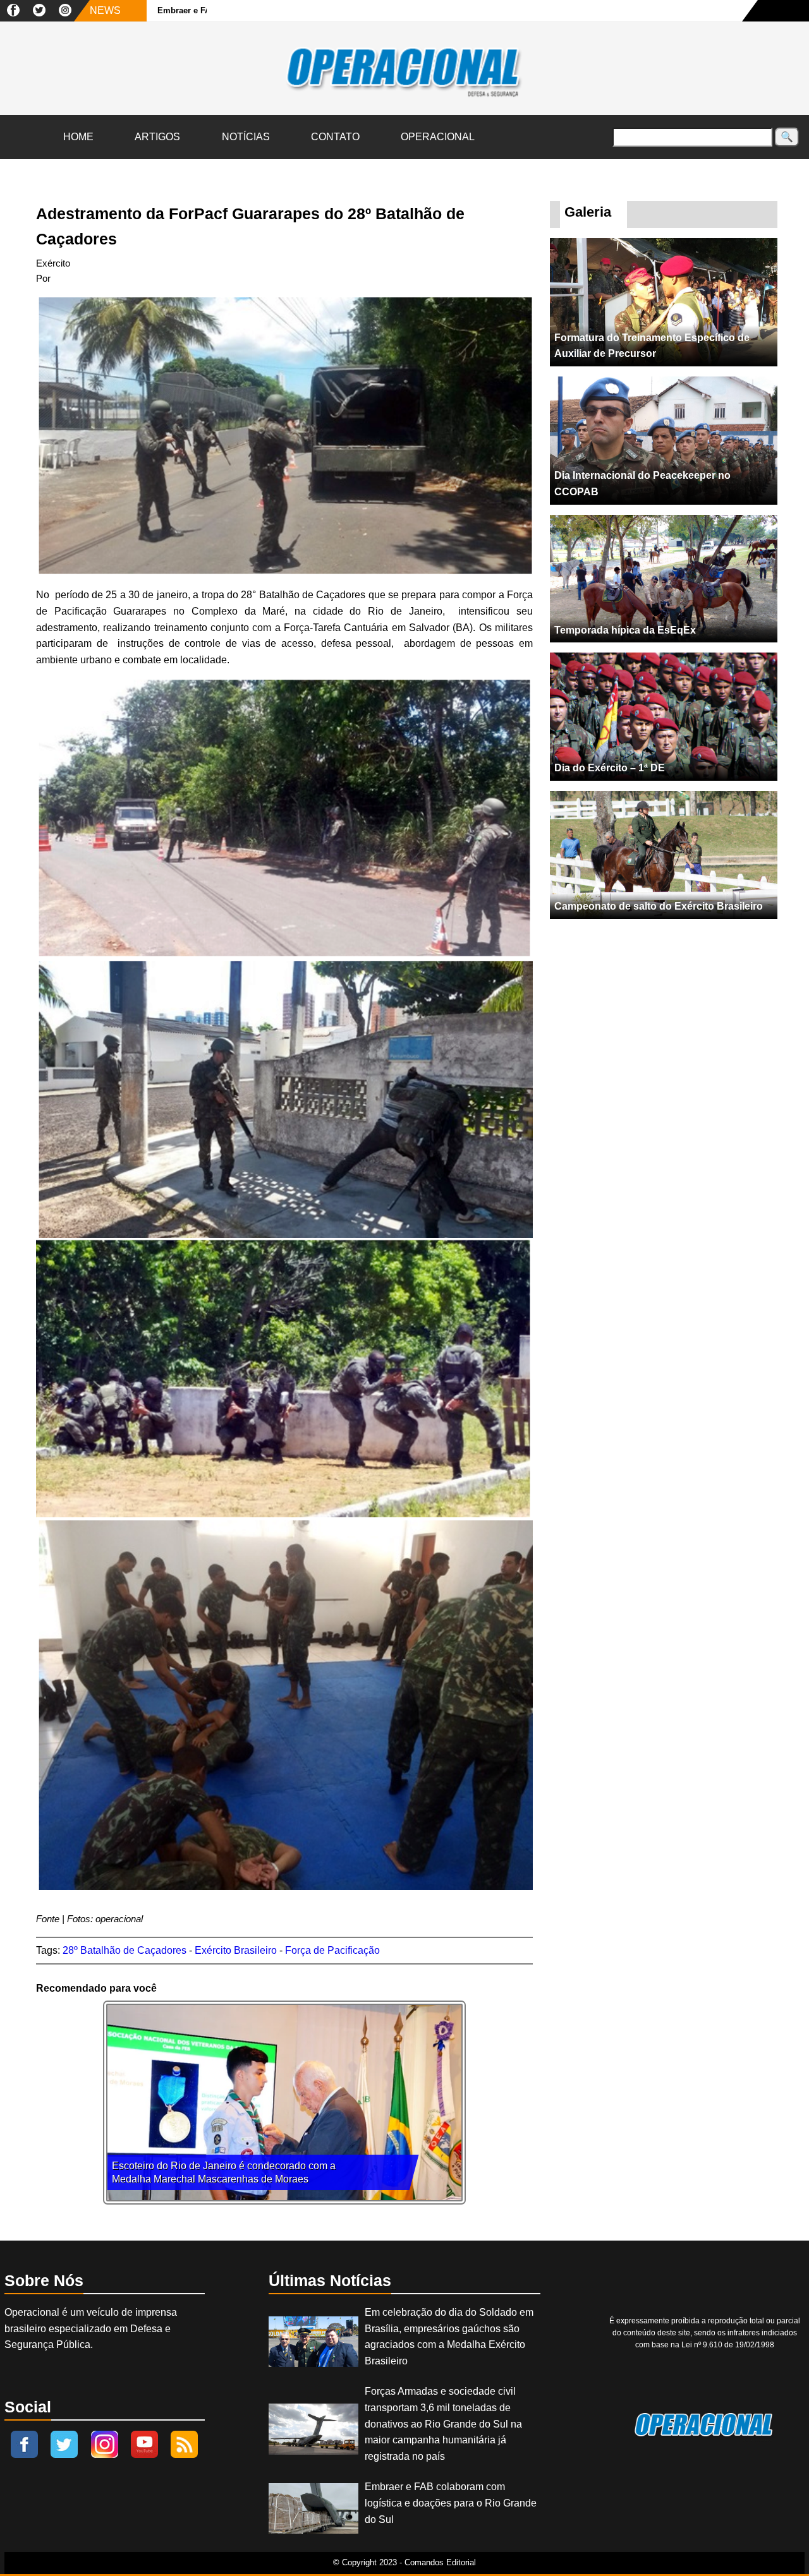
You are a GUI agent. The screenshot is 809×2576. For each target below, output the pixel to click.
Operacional (438, 137)
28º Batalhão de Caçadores (125, 1950)
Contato (335, 137)
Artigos (157, 137)
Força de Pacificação (332, 1950)
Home (78, 137)
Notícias (246, 137)
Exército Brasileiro (236, 1950)
